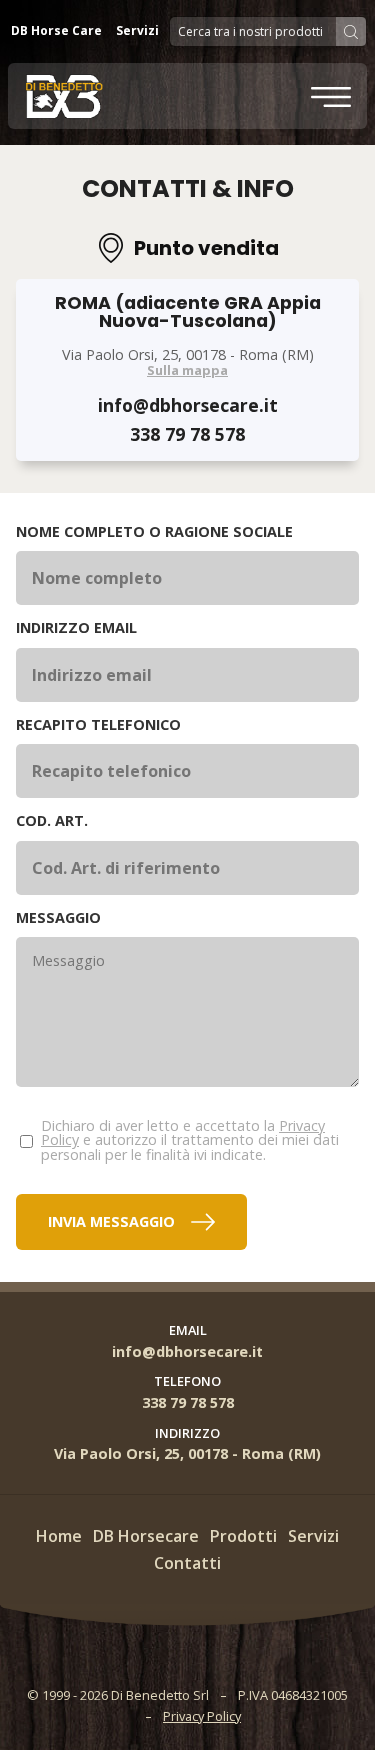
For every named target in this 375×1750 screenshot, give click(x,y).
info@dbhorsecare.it (188, 405)
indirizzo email (76, 628)
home (59, 1536)
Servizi (137, 30)
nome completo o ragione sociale (154, 532)
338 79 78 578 (187, 434)
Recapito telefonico (98, 725)
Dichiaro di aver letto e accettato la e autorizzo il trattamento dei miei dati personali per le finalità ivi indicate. (190, 1140)
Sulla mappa (187, 370)
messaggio (58, 918)
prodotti (243, 1536)
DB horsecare (146, 1536)
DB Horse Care (56, 30)
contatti (187, 1563)
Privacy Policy (202, 1716)
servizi (313, 1536)
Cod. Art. (52, 821)
